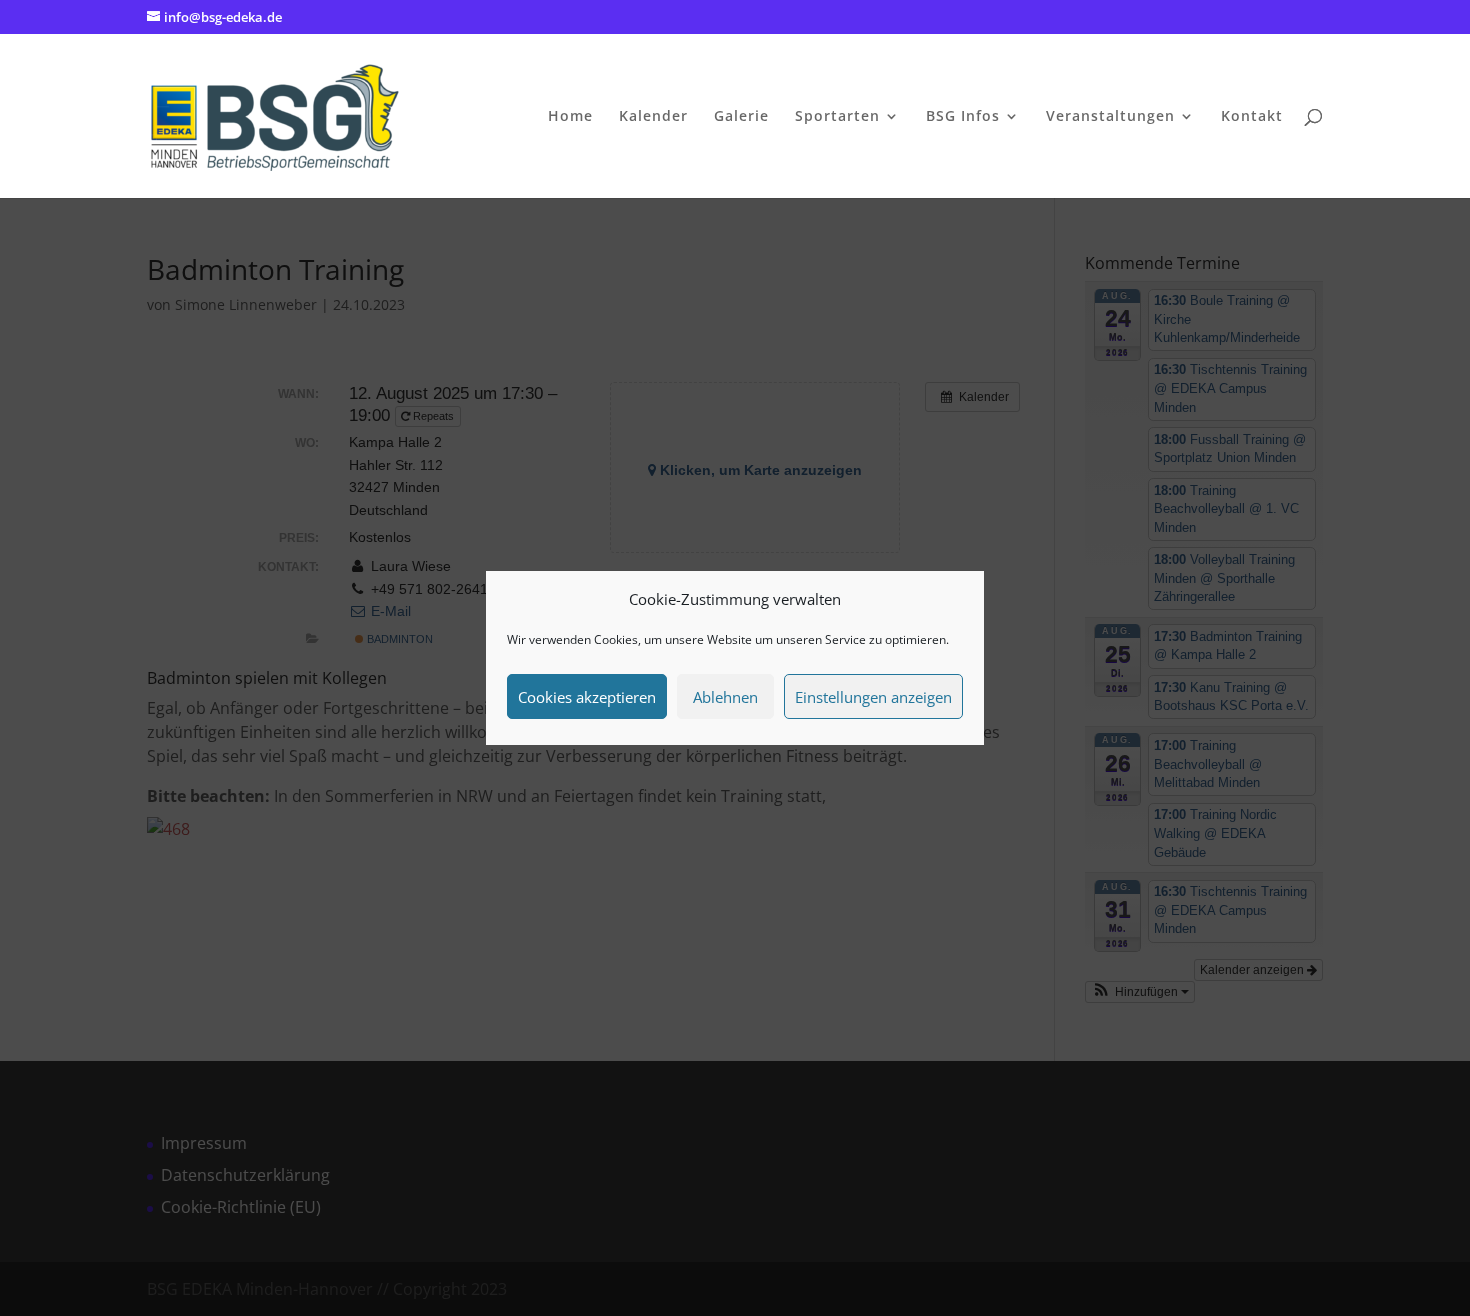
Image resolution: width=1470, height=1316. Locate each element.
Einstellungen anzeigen (873, 697)
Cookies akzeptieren (587, 697)
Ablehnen (725, 697)
